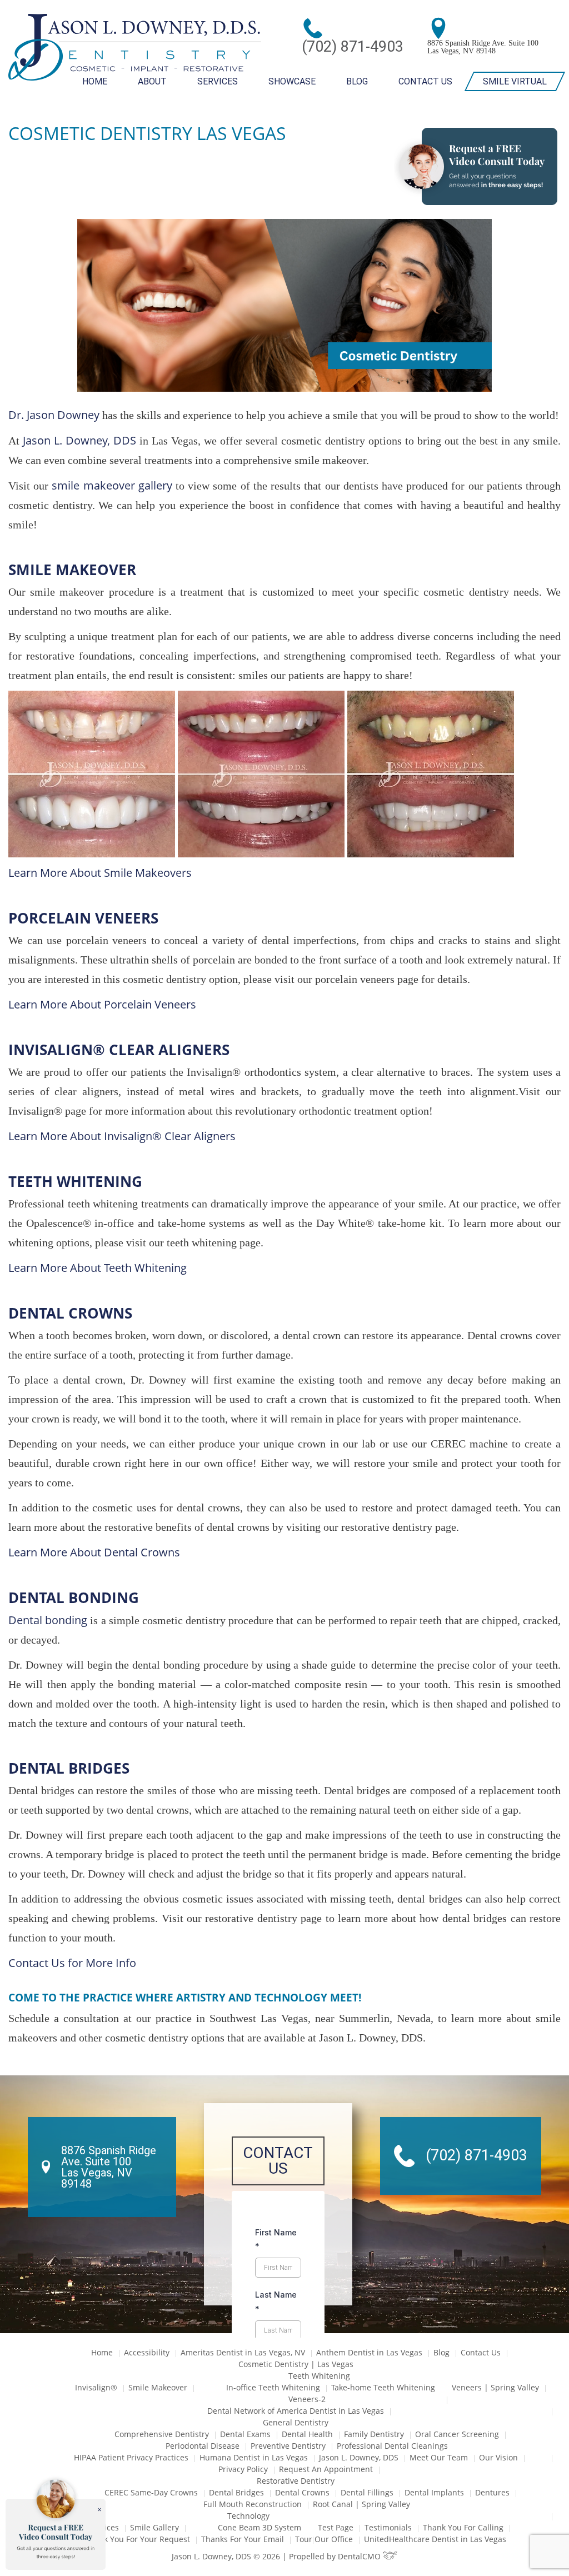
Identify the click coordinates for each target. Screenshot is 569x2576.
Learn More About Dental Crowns (94, 1552)
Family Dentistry (374, 2434)
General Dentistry (296, 2422)
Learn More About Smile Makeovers (100, 873)
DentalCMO (360, 2556)
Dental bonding (48, 1620)
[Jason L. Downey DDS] (135, 48)
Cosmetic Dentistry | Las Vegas (296, 2364)
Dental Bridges (236, 2492)
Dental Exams (245, 2434)
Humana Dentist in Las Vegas (254, 2457)
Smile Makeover (158, 2387)
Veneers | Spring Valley (495, 2387)
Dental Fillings (367, 2492)
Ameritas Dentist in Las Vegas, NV (243, 2352)
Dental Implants (434, 2492)
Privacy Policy (243, 2469)
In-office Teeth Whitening (273, 2387)
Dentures (492, 2492)
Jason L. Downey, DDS (79, 440)
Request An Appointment (326, 2469)
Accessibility (147, 2352)
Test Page (336, 2527)
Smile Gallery (154, 2527)
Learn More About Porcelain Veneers (102, 1004)
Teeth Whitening (319, 2376)
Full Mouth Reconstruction (253, 2504)
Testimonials (388, 2527)
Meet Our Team (439, 2457)
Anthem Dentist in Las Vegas (369, 2352)
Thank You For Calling (463, 2527)
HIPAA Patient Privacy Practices (131, 2457)
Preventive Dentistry (288, 2446)
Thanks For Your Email (243, 2539)
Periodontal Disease (203, 2446)
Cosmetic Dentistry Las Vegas (147, 133)
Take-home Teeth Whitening (383, 2387)
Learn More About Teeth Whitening (98, 1268)
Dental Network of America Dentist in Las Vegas (296, 2411)
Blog (357, 81)
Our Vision (498, 2457)
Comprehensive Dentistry (162, 2434)
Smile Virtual (515, 81)
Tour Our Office (324, 2539)
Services (218, 81)
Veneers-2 (307, 2399)
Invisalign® (96, 2387)
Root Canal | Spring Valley (361, 2504)
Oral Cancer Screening (457, 2434)
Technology (248, 2516)
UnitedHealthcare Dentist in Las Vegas (435, 2539)
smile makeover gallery (112, 485)
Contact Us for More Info (72, 1963)
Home (95, 81)
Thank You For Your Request (138, 2539)
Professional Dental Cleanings (392, 2446)
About (152, 81)
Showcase (292, 81)
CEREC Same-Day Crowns (151, 2492)
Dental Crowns (302, 2492)
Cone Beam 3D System (259, 2527)
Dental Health (307, 2434)
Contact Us (425, 81)
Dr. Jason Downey (54, 415)
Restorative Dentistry (296, 2481)
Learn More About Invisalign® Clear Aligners (122, 1136)
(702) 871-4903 (353, 47)
